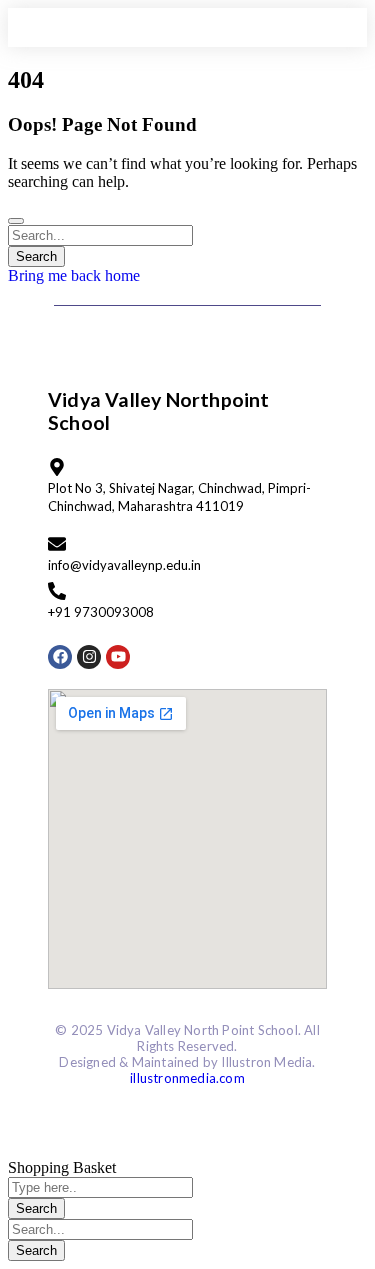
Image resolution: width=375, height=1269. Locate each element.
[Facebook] (60, 657)
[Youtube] (118, 657)
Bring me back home (74, 275)
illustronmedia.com (187, 1078)
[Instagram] (89, 657)
